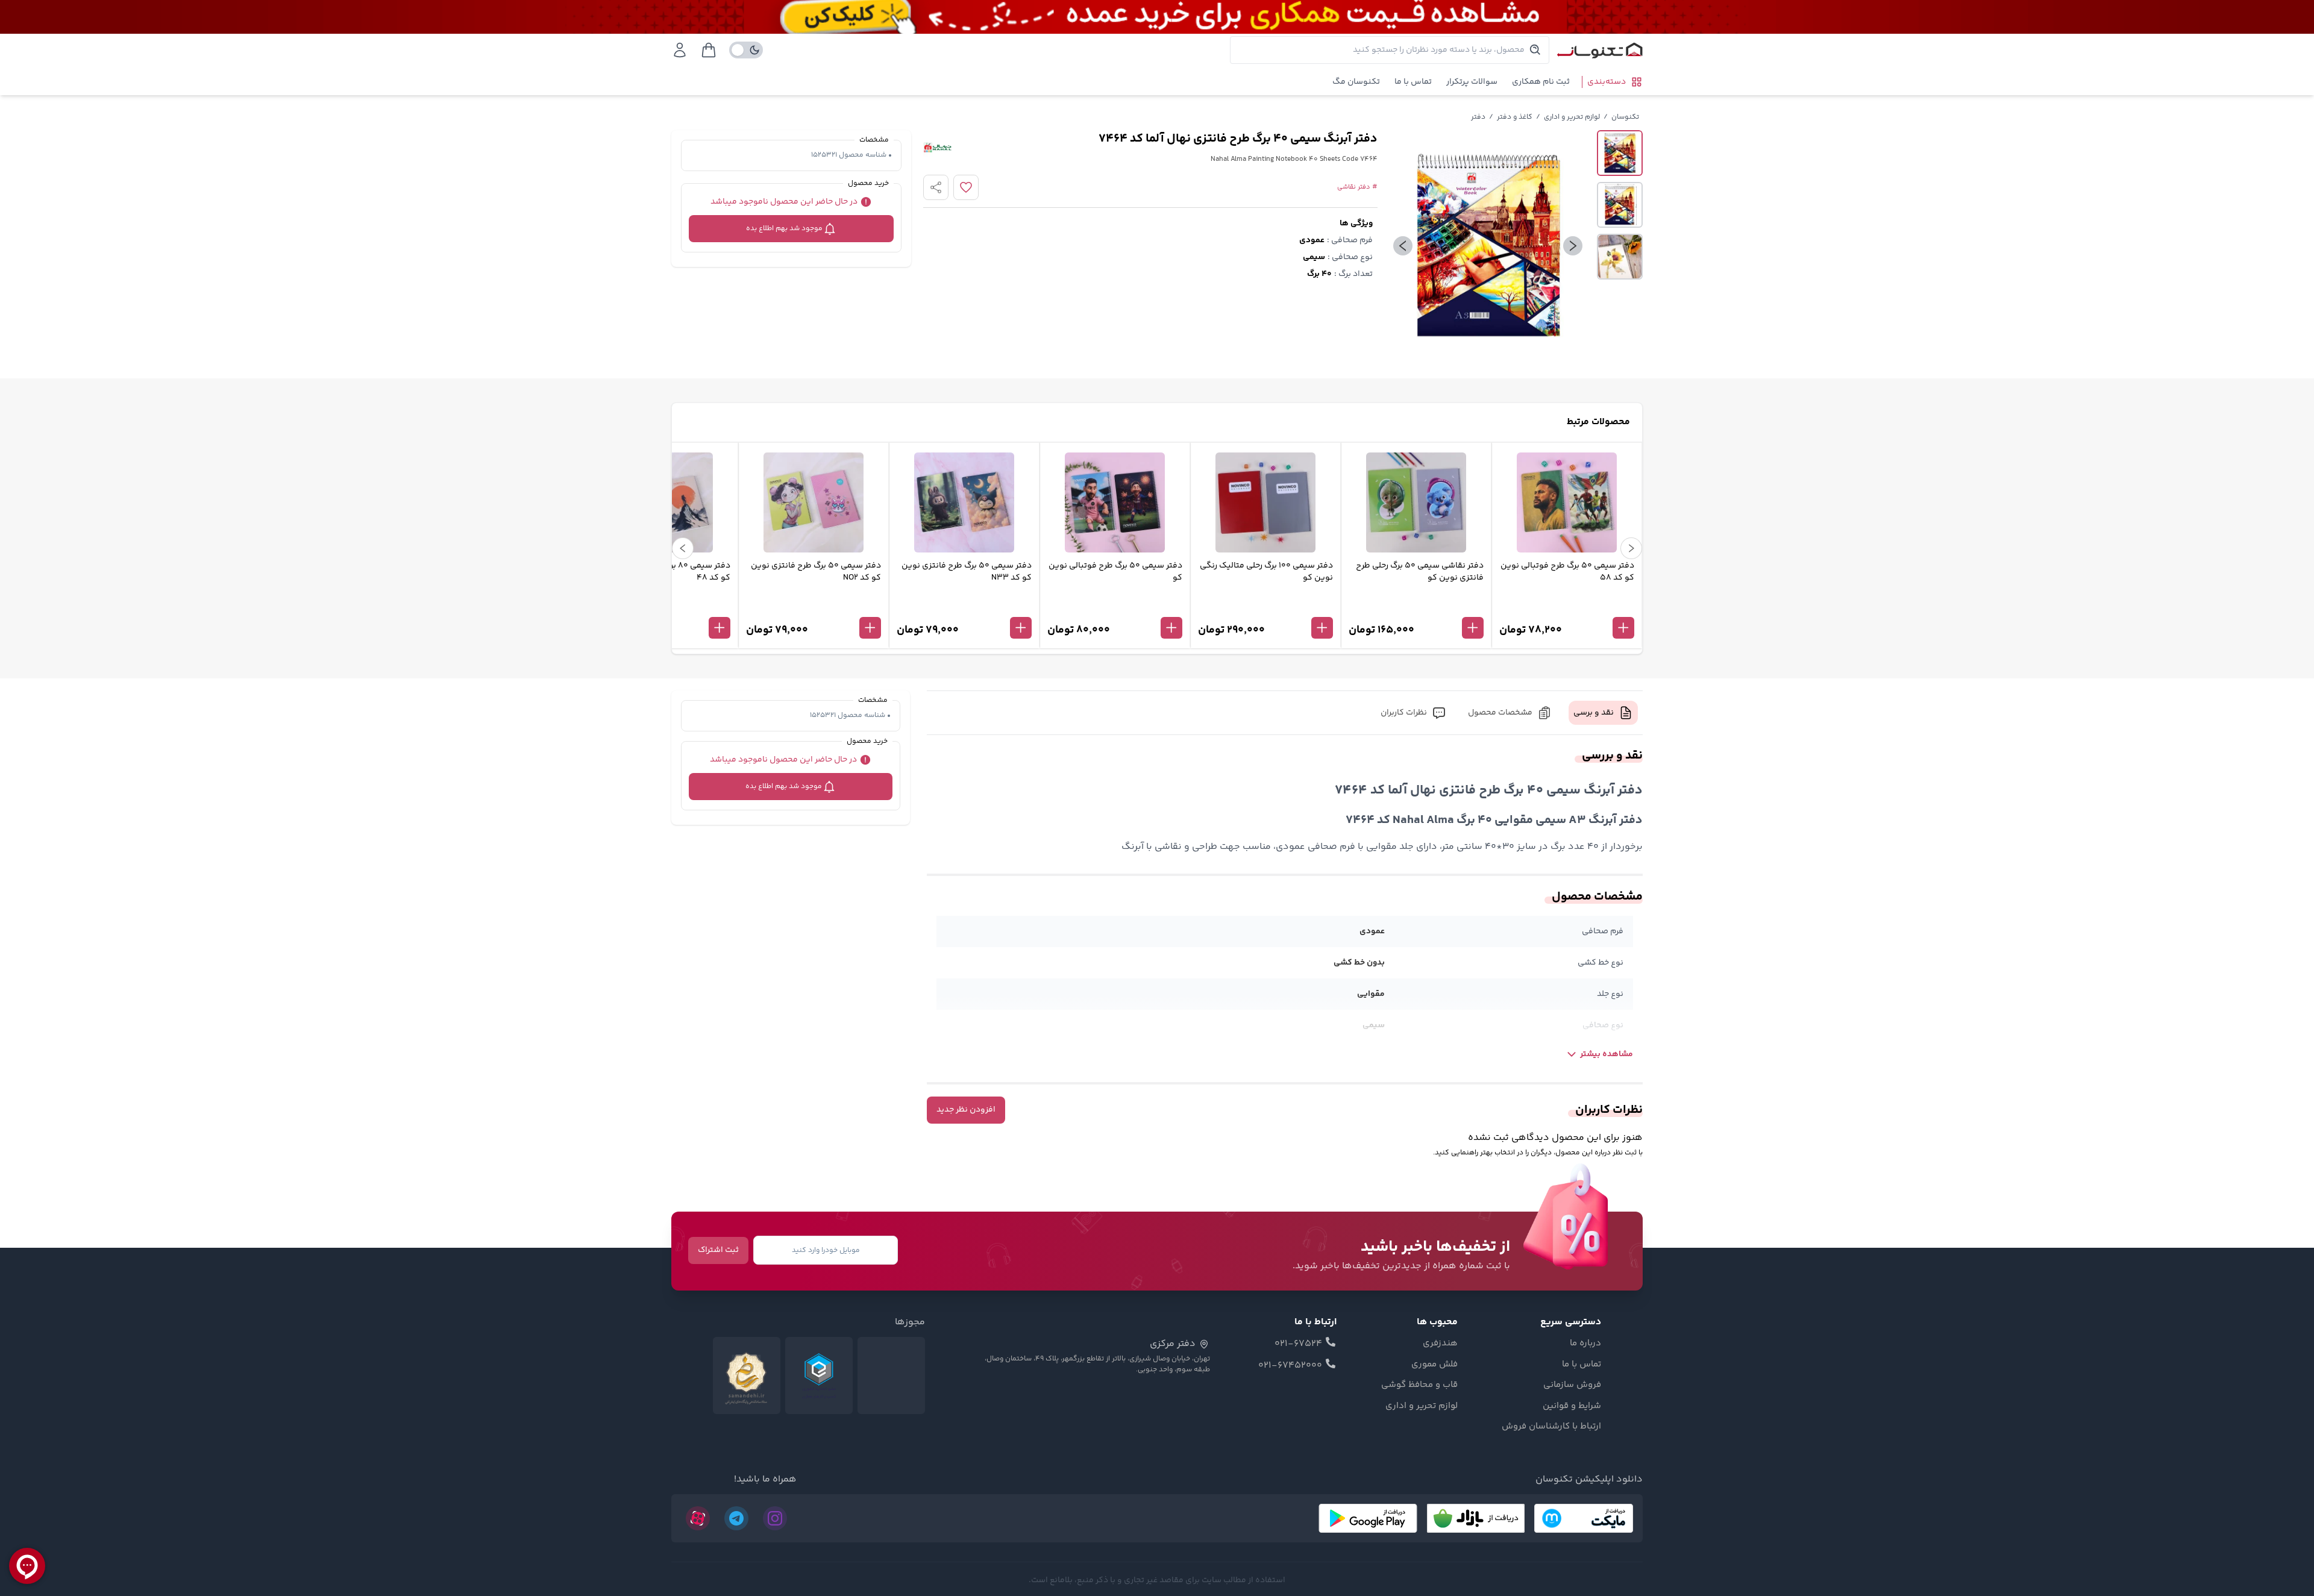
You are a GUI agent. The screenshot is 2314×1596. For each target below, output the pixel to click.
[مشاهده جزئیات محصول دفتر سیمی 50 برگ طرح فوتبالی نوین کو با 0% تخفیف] (1115, 608)
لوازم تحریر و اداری (1572, 117)
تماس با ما (1413, 82)
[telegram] (736, 1518)
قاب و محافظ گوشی (1419, 1385)
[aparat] (698, 1518)
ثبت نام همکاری (1541, 82)
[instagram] (775, 1518)
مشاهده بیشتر (1607, 1054)
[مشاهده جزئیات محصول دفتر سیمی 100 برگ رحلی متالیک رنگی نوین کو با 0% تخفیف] (1265, 608)
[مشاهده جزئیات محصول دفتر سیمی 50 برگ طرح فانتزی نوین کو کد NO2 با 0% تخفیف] (814, 608)
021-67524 (1298, 1344)
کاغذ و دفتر (1515, 117)
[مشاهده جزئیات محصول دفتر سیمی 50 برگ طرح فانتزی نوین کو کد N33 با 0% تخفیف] (964, 608)
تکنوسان (1625, 117)
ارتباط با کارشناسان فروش (1551, 1427)
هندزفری (1440, 1344)
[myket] (1584, 1518)
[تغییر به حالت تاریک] (746, 50)
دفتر (1478, 117)
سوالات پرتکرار (1472, 82)
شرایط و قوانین (1572, 1406)
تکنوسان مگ (1356, 82)
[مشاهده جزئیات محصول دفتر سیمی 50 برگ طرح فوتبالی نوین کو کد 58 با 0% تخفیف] (1567, 608)
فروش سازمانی (1572, 1385)
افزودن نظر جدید (966, 1110)
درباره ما (1585, 1344)
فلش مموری (1434, 1365)
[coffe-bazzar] (1476, 1518)
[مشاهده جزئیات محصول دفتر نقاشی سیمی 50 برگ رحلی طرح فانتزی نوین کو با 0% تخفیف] (1416, 608)
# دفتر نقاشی (1357, 187)
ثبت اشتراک (718, 1250)
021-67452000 (1290, 1366)
